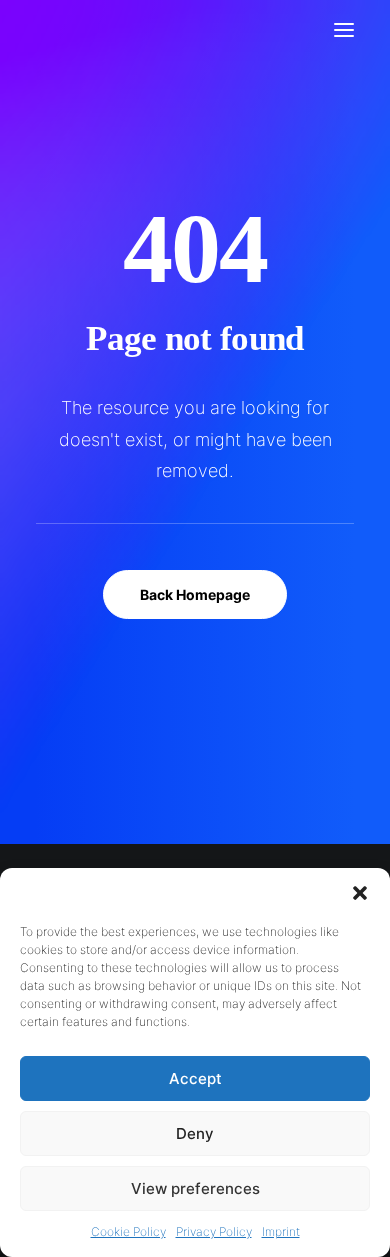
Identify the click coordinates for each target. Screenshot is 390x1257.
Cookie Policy (128, 1231)
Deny (195, 1133)
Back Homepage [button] (195, 594)
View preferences (195, 1188)
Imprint (281, 1231)
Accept (195, 1078)
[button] (360, 893)
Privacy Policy (214, 1231)
